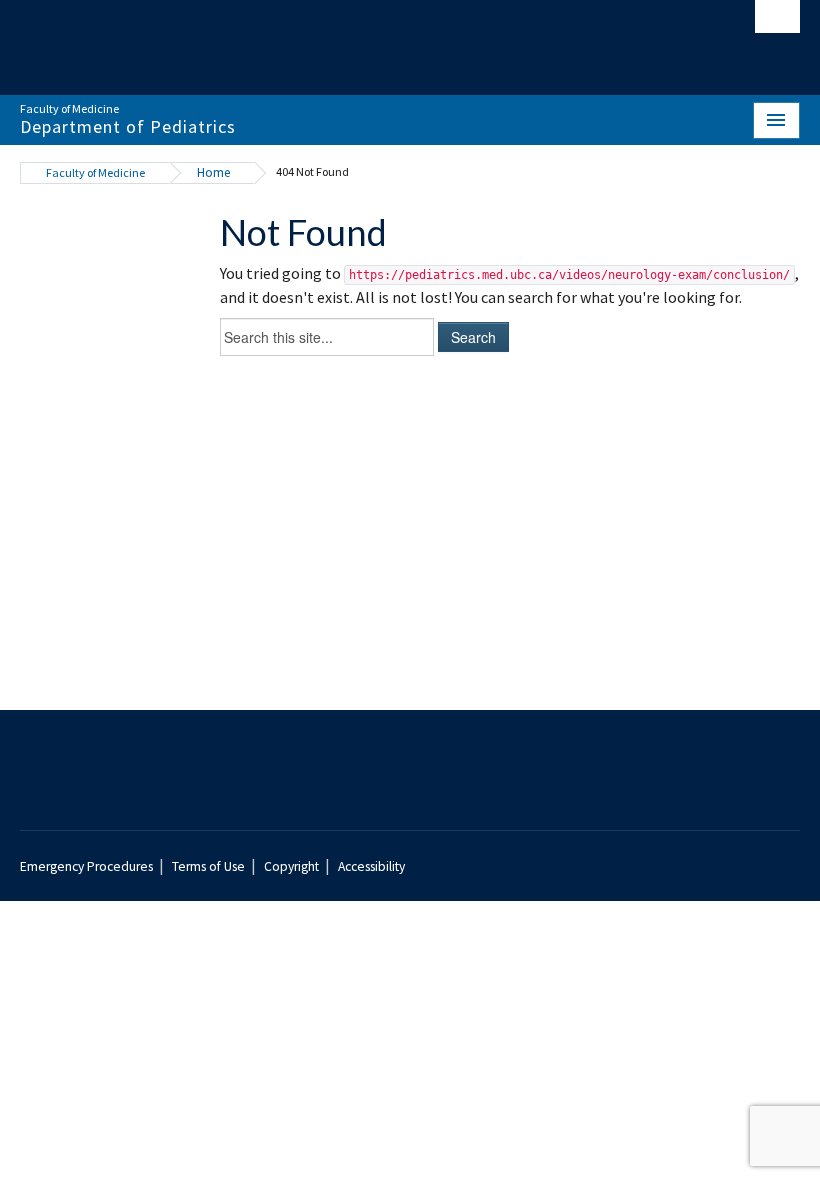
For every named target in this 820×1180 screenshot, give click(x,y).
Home (213, 172)
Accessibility (371, 866)
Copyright (291, 866)
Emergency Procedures (86, 866)
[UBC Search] (777, 22)
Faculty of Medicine (95, 172)
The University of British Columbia (351, 38)
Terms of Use (208, 866)
